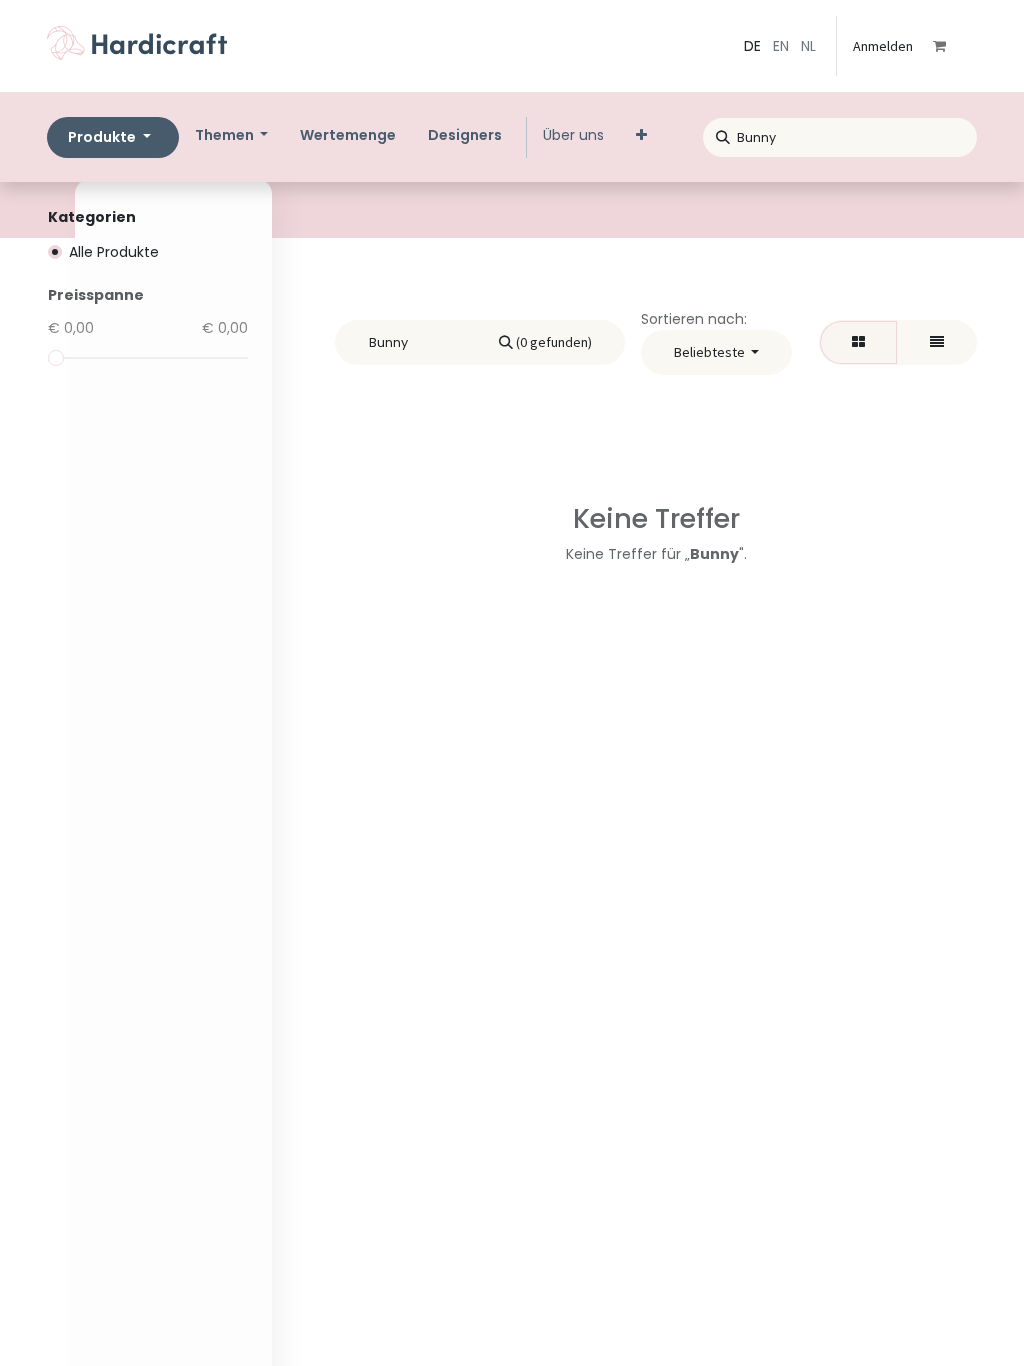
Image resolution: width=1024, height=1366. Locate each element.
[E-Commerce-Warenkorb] (953, 46)
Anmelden (883, 46)
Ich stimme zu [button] (925, 1321)
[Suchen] (716, 134)
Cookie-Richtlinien (150, 1338)
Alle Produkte (114, 252)
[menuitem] (348, 135)
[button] (717, 352)
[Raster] (858, 342)
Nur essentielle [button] (822, 1321)
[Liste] (937, 342)
